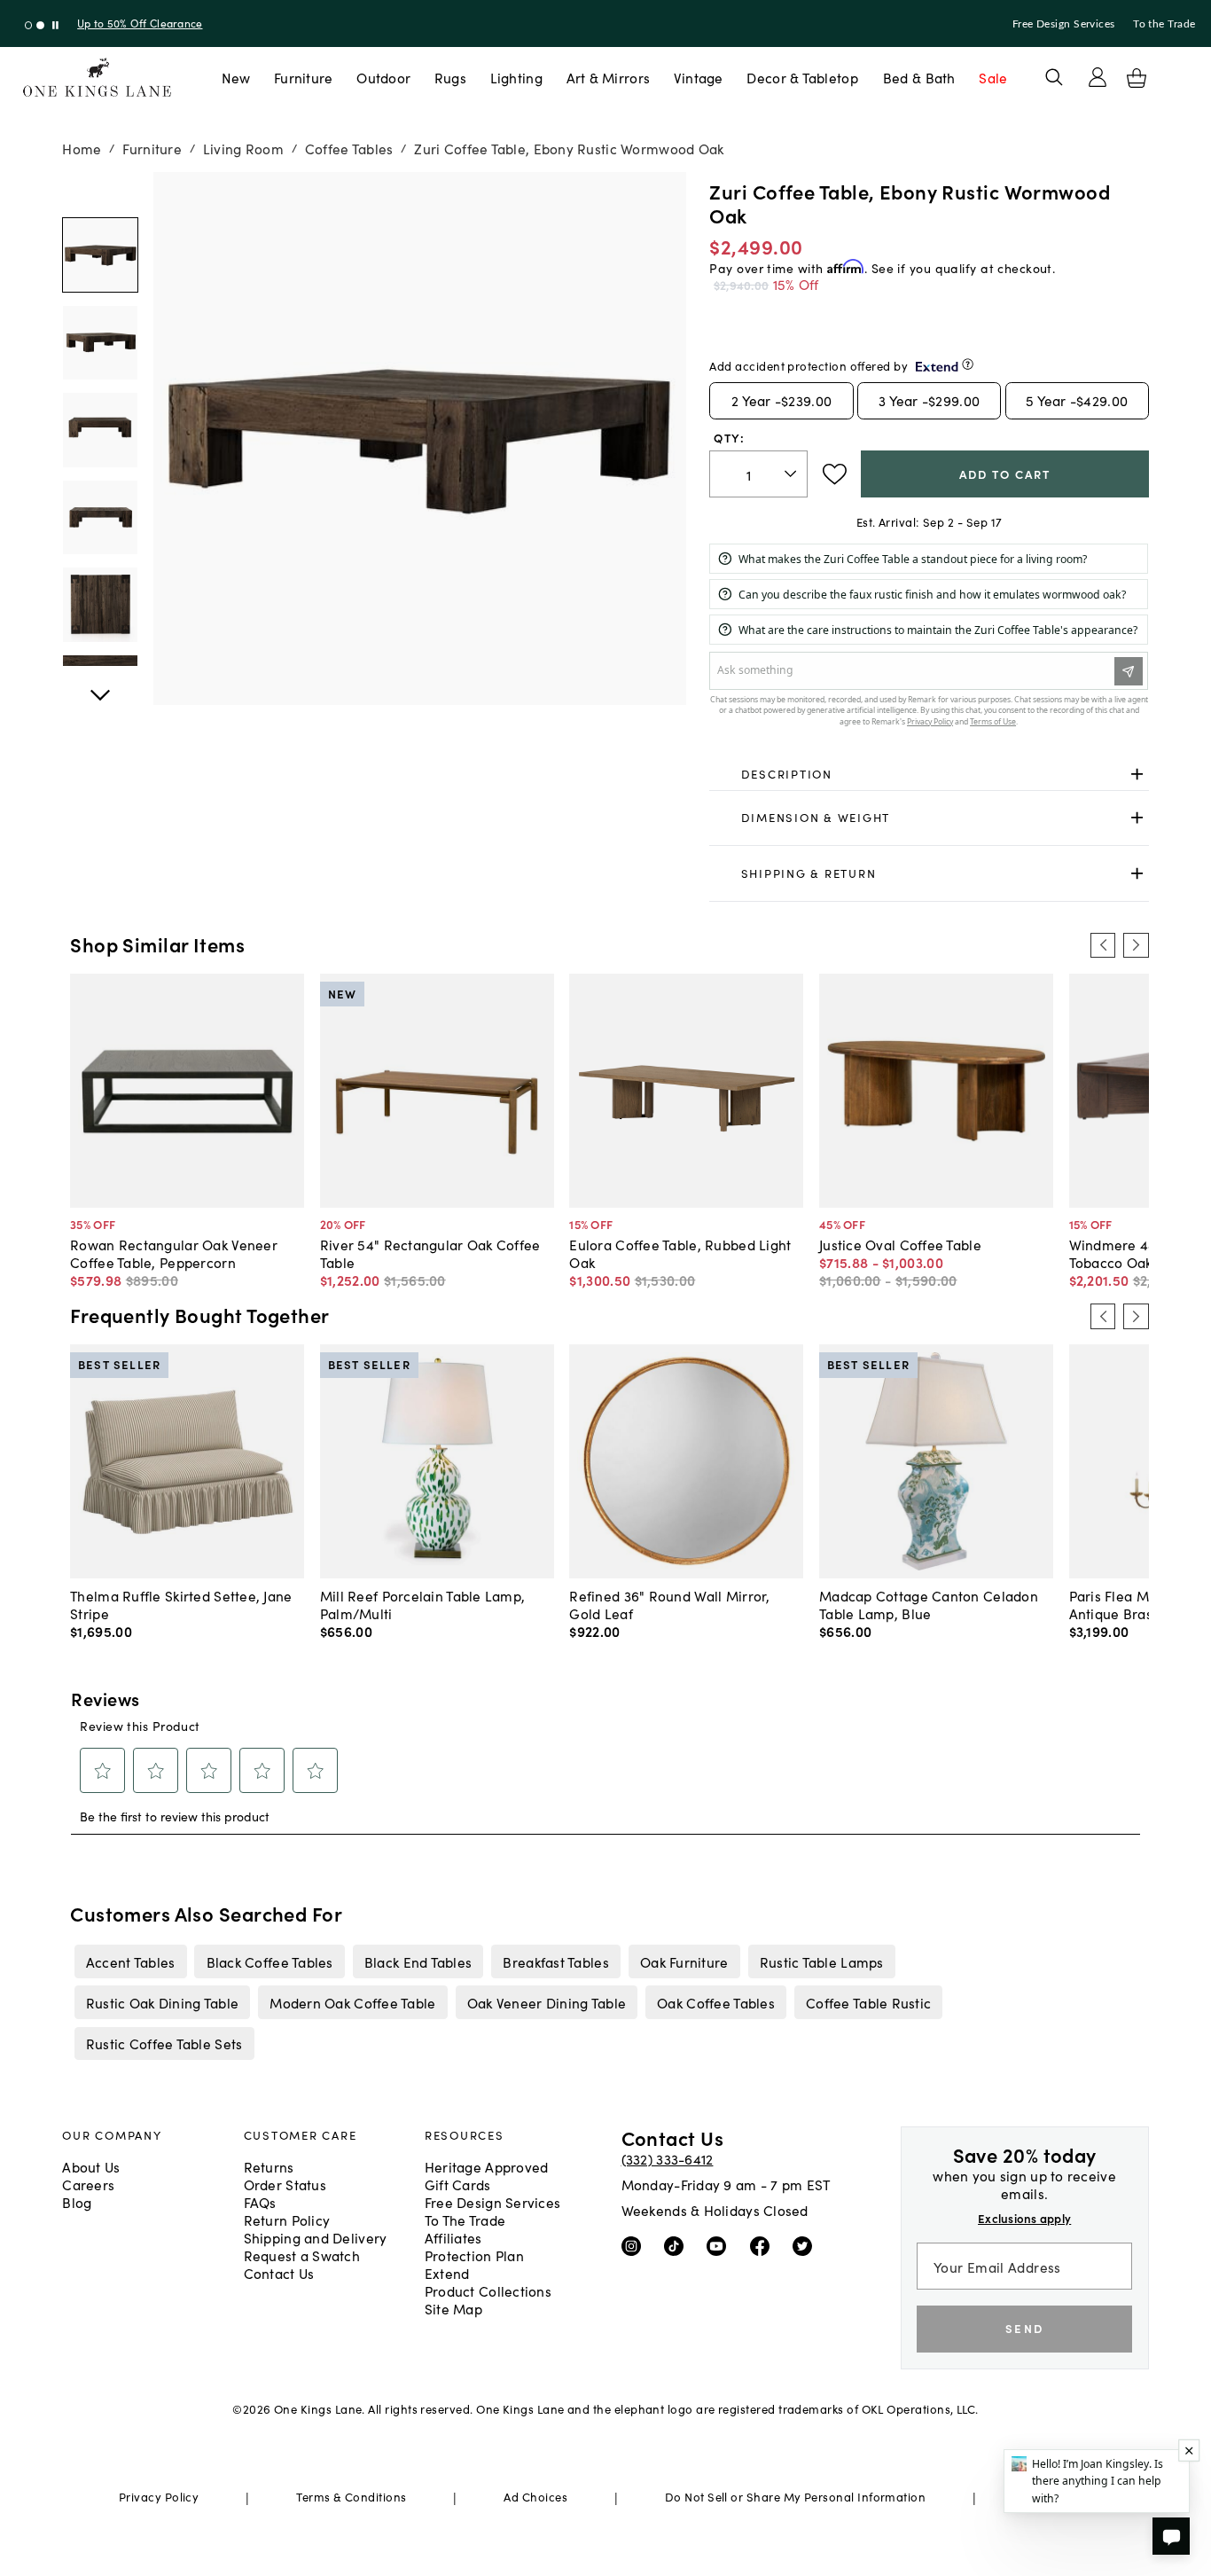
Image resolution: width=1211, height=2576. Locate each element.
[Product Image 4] (100, 604)
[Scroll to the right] (1136, 945)
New (236, 77)
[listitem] (130, 1961)
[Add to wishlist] (835, 474)
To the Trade (1164, 24)
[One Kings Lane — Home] (97, 78)
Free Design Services (1064, 24)
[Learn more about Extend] (968, 364)
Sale (993, 77)
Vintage (699, 77)
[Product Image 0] (100, 255)
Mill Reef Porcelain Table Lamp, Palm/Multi (423, 1604)
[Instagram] (635, 2245)
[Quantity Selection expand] (792, 474)
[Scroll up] (100, 685)
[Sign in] (1098, 77)
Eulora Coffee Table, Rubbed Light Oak (680, 1253)
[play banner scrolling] (55, 25)
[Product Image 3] (100, 517)
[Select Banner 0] (29, 25)
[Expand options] (1137, 774)
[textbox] (758, 474)
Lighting (516, 77)
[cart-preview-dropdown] (1137, 78)
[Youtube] (720, 2245)
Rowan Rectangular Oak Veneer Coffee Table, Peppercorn (174, 1253)
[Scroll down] (100, 192)
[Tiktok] (678, 2245)
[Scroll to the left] (1103, 945)
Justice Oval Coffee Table (900, 1244)
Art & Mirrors (609, 77)
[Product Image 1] (100, 343)
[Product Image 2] (100, 430)
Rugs (450, 77)
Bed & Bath (919, 77)
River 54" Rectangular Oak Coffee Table (430, 1253)
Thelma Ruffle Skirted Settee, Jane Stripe (181, 1604)
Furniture (303, 77)
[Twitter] (806, 2245)
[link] (929, 774)
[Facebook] (764, 2245)
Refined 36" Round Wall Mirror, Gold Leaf (669, 1604)
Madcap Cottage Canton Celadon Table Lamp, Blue (929, 1604)
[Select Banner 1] (40, 25)
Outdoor (383, 77)
